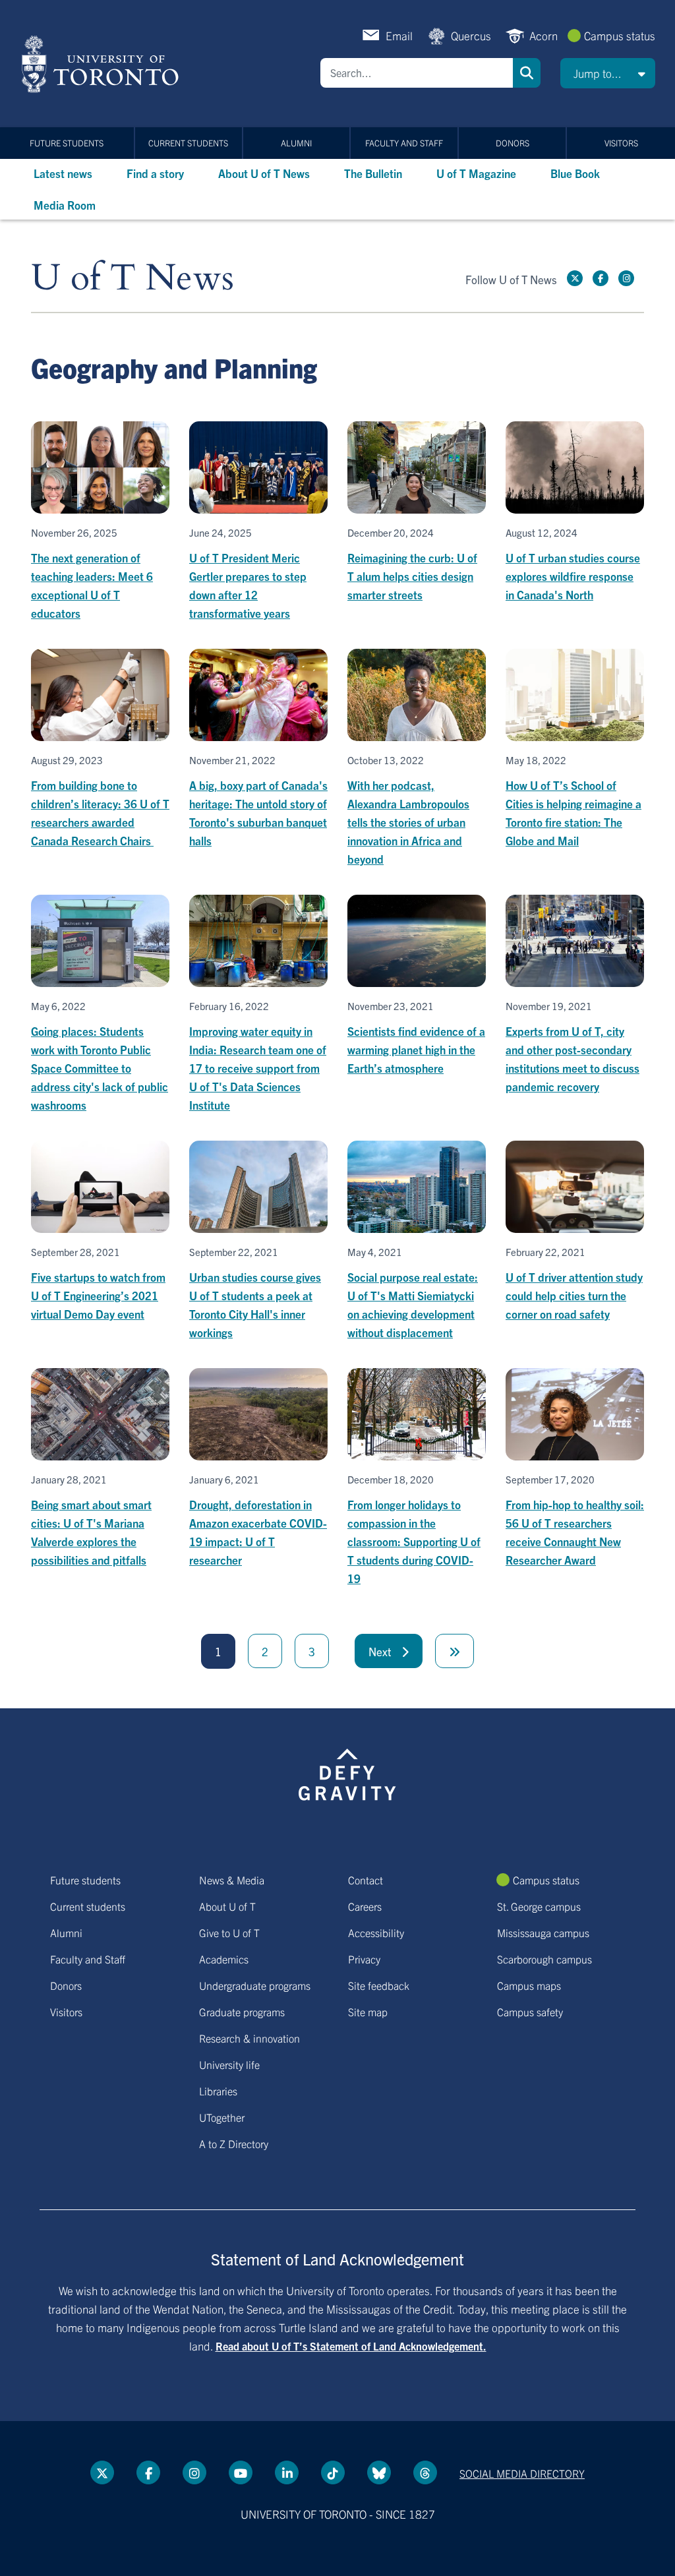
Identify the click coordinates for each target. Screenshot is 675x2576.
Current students (188, 143)
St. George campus (539, 1906)
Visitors (621, 143)
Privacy (364, 1959)
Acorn (543, 35)
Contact (366, 1880)
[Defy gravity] (347, 1772)
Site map (368, 2012)
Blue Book (575, 173)
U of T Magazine (476, 173)
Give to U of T (229, 1932)
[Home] (103, 64)
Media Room (65, 205)
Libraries (218, 2091)
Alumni (296, 143)
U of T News (132, 279)
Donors (513, 143)
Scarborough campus (544, 1959)
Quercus (471, 35)
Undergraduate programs (255, 1985)
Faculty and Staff (404, 143)
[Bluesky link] (379, 2472)
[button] (608, 73)
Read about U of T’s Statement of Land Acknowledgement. (351, 2346)
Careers (365, 1906)
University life (229, 2064)
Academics (224, 1959)
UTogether (222, 2117)
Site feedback (379, 1985)
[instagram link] (626, 278)
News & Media (232, 1880)
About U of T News (264, 173)
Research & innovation (249, 2038)
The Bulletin (373, 173)
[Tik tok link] (333, 2472)
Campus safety (530, 2012)
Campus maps (529, 1985)
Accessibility (376, 1932)
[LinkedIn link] (287, 2472)
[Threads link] (425, 2472)
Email (399, 35)
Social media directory (522, 2473)
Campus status (620, 35)
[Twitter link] (575, 278)
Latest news (63, 173)
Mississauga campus (543, 1932)
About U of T (227, 1906)
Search (527, 73)
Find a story (155, 173)
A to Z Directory (234, 2143)
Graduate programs (242, 2012)
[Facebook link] (601, 278)
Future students (67, 143)
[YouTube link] (241, 2472)
